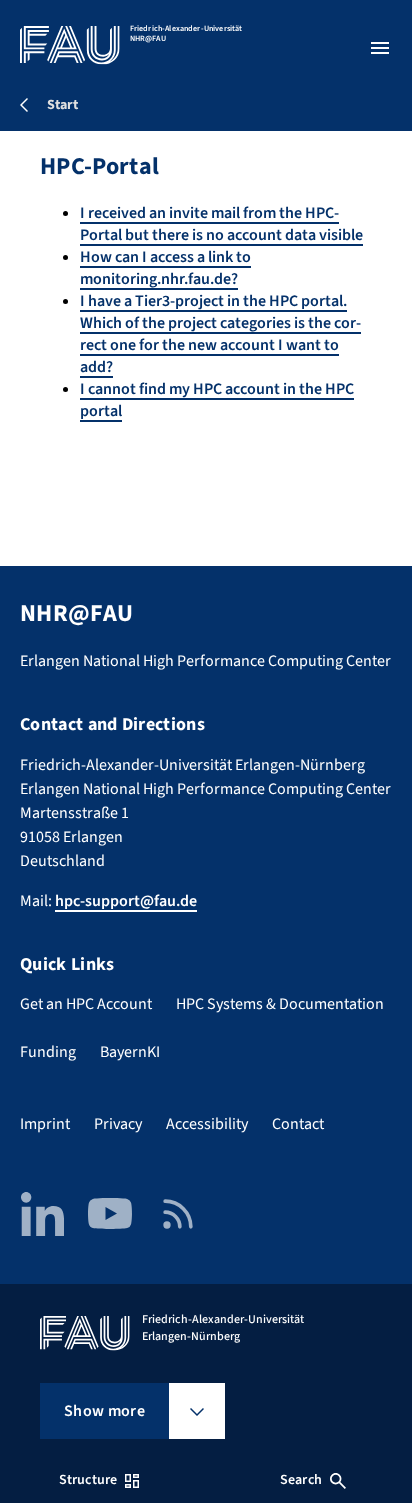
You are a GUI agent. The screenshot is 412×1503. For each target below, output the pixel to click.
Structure (88, 1480)
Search (301, 1480)
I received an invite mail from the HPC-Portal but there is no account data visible (221, 224)
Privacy (118, 1124)
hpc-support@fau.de (126, 901)
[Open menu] (380, 48)
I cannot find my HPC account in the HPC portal (217, 400)
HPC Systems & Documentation (280, 1004)
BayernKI (130, 1052)
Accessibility (207, 1124)
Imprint (45, 1124)
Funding (48, 1052)
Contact (298, 1124)
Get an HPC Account (86, 1004)
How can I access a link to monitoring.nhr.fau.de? (165, 268)
